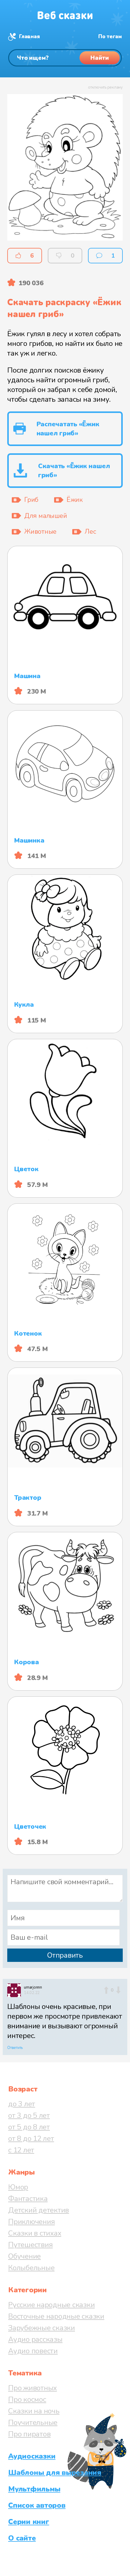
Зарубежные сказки (42, 2328)
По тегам (110, 37)
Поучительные (33, 2422)
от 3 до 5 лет (29, 2115)
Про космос (27, 2399)
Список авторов (37, 2505)
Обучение (24, 2256)
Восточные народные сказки (56, 2316)
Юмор (18, 2187)
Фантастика (28, 2199)
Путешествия (30, 2245)
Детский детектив (39, 2210)
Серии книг (29, 2522)
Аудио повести (33, 2351)
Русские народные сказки (51, 2305)
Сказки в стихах (35, 2233)
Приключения (31, 2222)
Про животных (32, 2388)
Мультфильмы (34, 2489)
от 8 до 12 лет (31, 2138)
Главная (29, 37)
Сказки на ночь (34, 2411)
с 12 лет (21, 2150)
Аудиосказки (32, 2456)
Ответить (15, 2048)
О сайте (22, 2538)
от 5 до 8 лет (29, 2127)
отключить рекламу (105, 87)
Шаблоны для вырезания (55, 2473)
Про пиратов (29, 2434)
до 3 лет (22, 2104)
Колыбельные (31, 2268)
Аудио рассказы (35, 2339)
